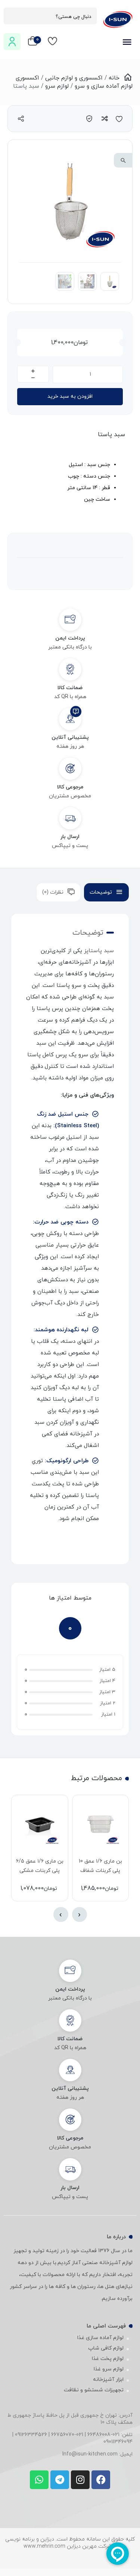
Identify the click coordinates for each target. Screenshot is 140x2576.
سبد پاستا (111, 435)
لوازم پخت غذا (108, 2359)
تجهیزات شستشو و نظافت (94, 2390)
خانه (114, 78)
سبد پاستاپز (99, 951)
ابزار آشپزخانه (108, 2380)
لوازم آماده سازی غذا (100, 2338)
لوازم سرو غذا (109, 2369)
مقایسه (104, 118)
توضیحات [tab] (101, 892)
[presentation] (80, 1914)
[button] (123, 160)
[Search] (13, 16)
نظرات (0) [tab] (53, 892)
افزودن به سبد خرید (70, 396)
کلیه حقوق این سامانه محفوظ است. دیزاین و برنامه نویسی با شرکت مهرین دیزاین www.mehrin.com (70, 2543)
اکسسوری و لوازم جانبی (74, 78)
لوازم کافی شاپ (106, 2348)
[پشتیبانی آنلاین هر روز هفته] (70, 719)
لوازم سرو (57, 86)
